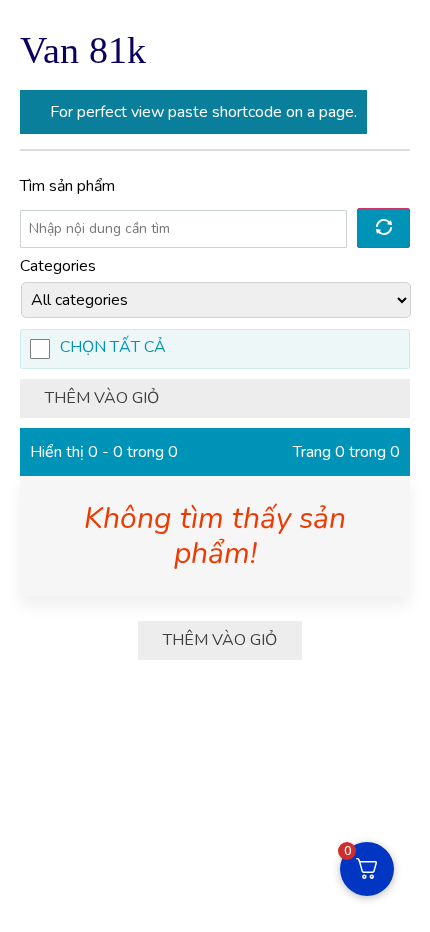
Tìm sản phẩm (67, 186)
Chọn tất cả (113, 348)
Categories (58, 266)
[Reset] (383, 228)
